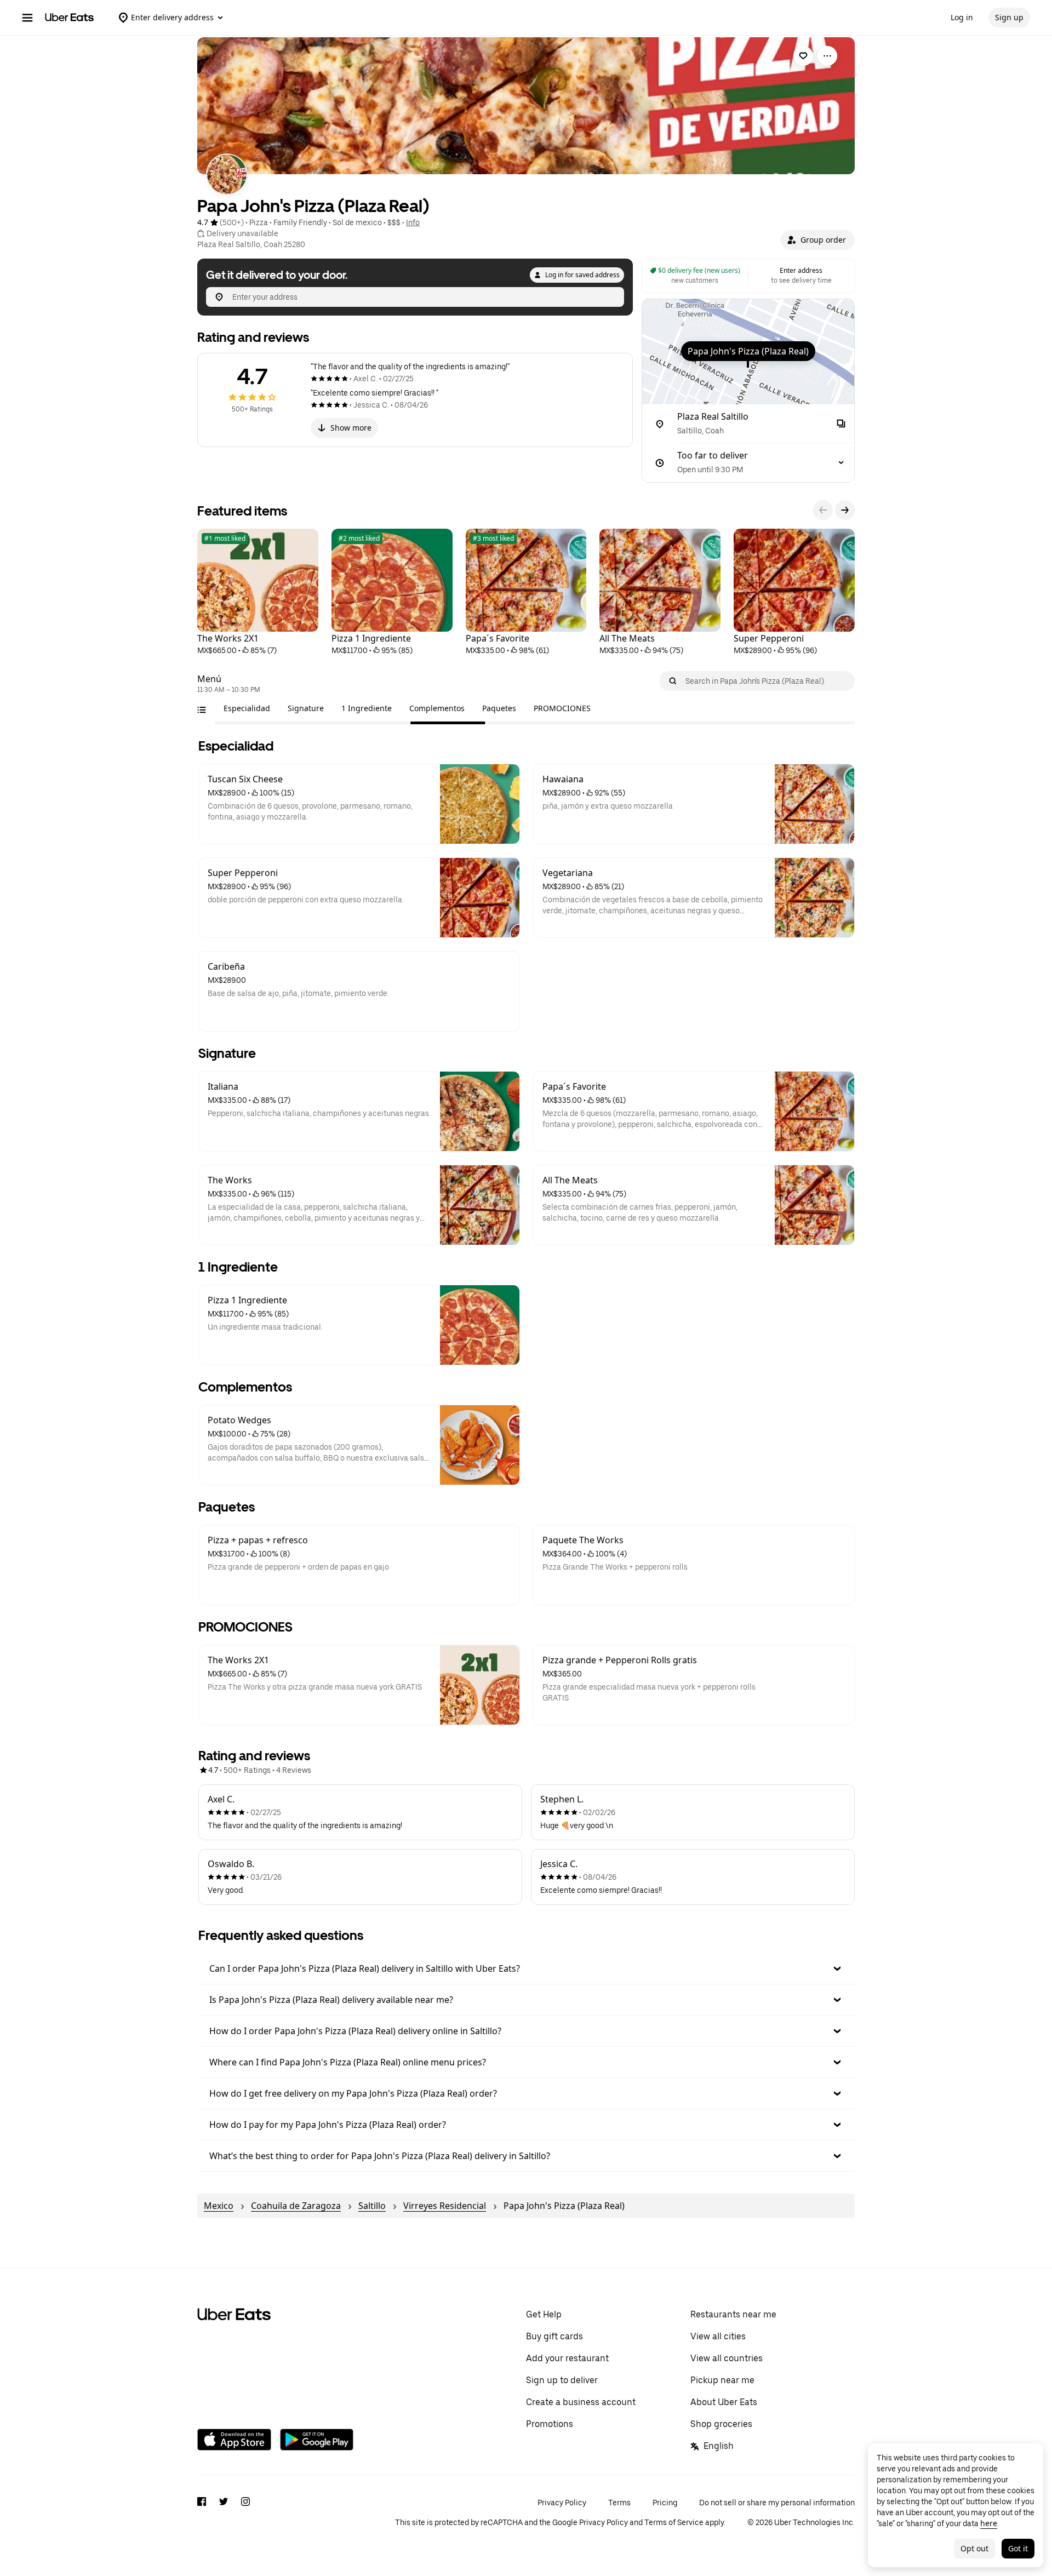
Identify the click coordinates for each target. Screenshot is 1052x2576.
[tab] (247, 708)
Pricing (665, 2503)
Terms (619, 2503)
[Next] (845, 510)
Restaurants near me (733, 2314)
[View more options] (827, 56)
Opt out (974, 2548)
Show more (351, 428)
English (719, 2446)
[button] (818, 240)
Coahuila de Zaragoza (296, 2206)
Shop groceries (721, 2424)
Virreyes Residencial (445, 2206)
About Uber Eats (724, 2402)
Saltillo (372, 2206)
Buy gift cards (554, 2336)
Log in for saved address (582, 275)
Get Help (544, 2314)
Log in (962, 17)
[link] (803, 56)
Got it (1018, 2548)
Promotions (550, 2424)
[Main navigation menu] (27, 18)
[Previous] (823, 510)
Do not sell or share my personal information (777, 2503)
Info (413, 222)
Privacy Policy (562, 2503)
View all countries (727, 2358)
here (989, 2523)
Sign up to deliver (562, 2380)
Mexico (219, 2206)
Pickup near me (722, 2380)
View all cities (718, 2336)
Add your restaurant (567, 2358)
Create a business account (581, 2402)
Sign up (1009, 17)
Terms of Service (674, 2522)
